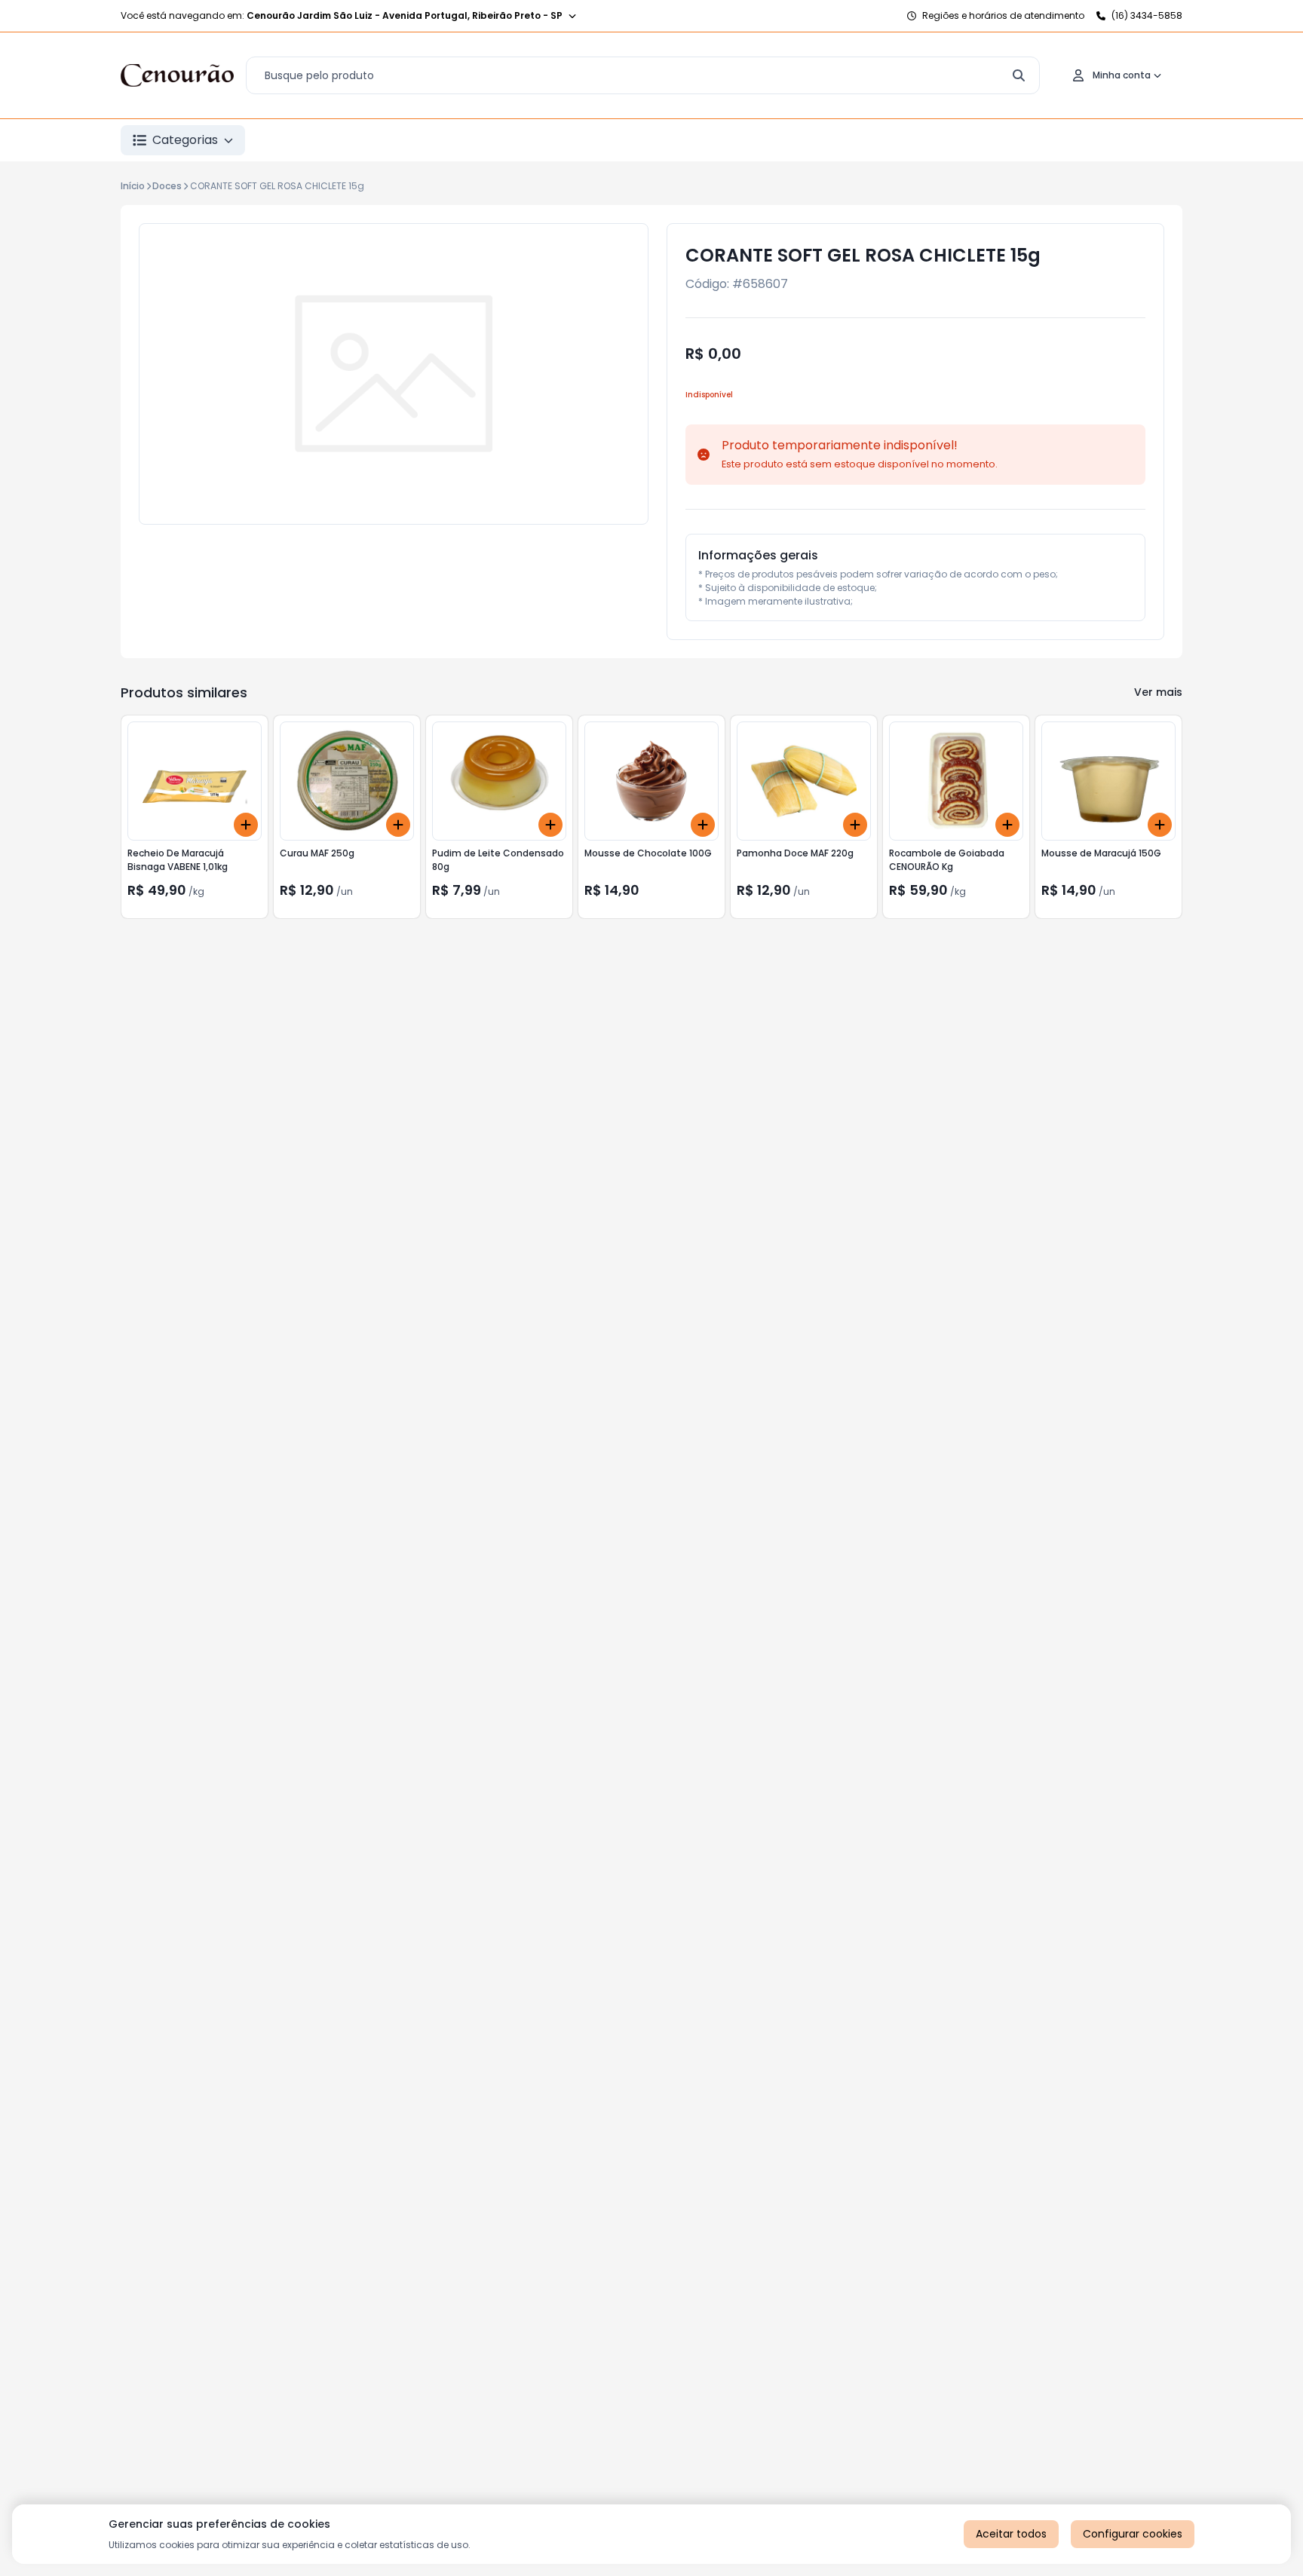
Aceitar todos (1011, 2534)
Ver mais (1158, 692)
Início (133, 186)
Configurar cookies (1133, 2534)
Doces (167, 186)
